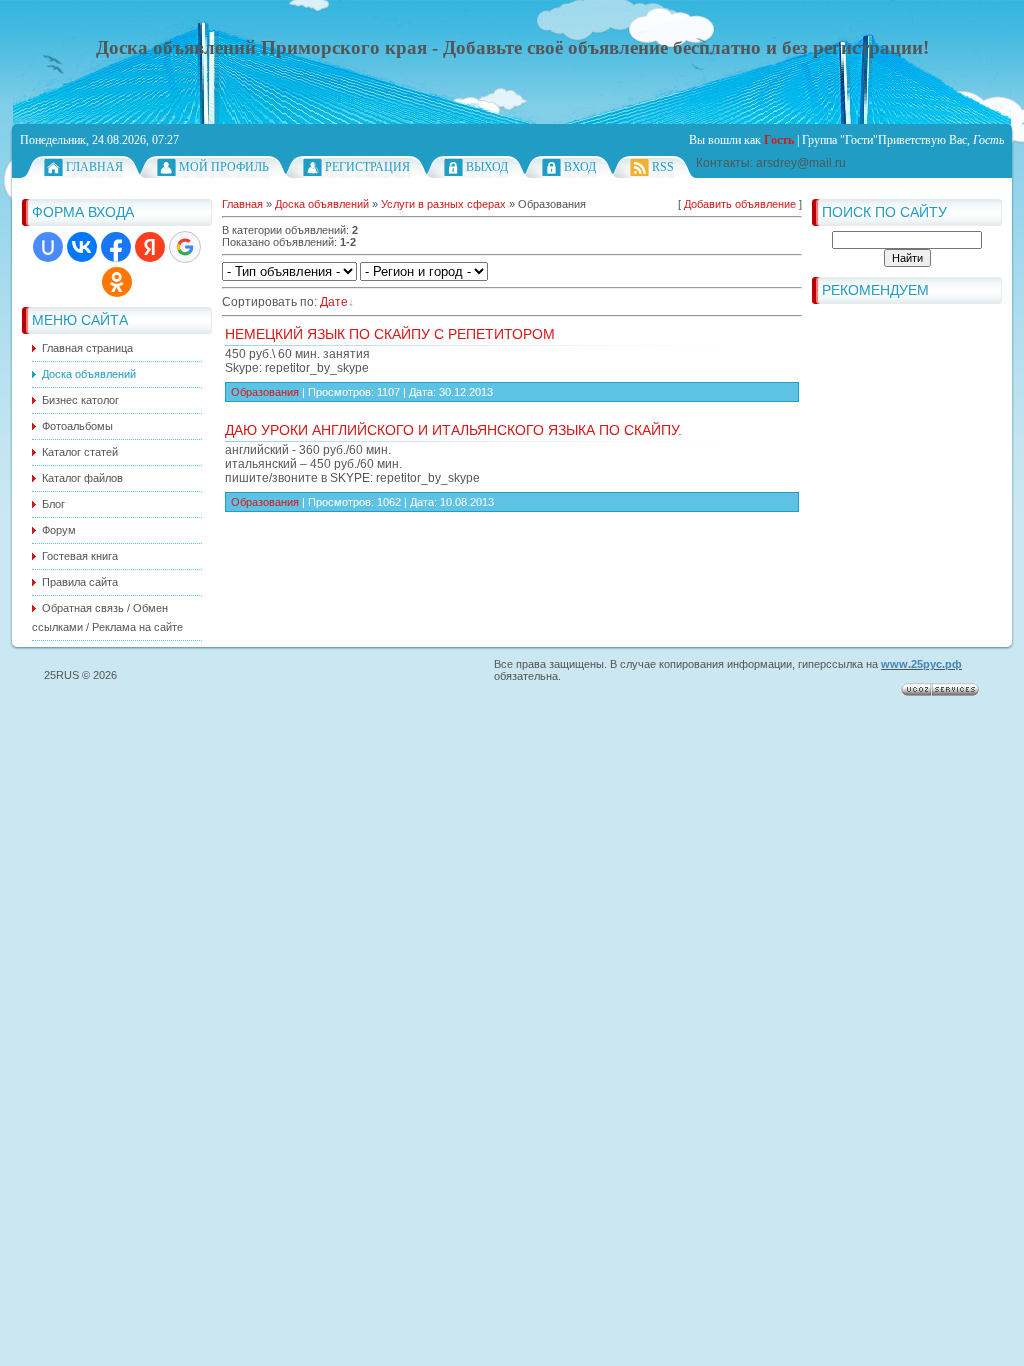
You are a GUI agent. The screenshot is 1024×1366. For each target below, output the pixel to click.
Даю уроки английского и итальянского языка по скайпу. (453, 430)
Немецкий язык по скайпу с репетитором (390, 334)
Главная (94, 167)
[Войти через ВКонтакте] (82, 247)
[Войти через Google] (185, 247)
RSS (663, 167)
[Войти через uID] (48, 247)
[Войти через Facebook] (116, 247)
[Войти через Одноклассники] (117, 282)
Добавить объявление (740, 204)
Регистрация (367, 167)
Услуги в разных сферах (443, 204)
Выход (487, 167)
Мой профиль (224, 167)
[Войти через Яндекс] (150, 247)
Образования (265, 392)
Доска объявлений (322, 204)
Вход (580, 167)
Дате (334, 302)
